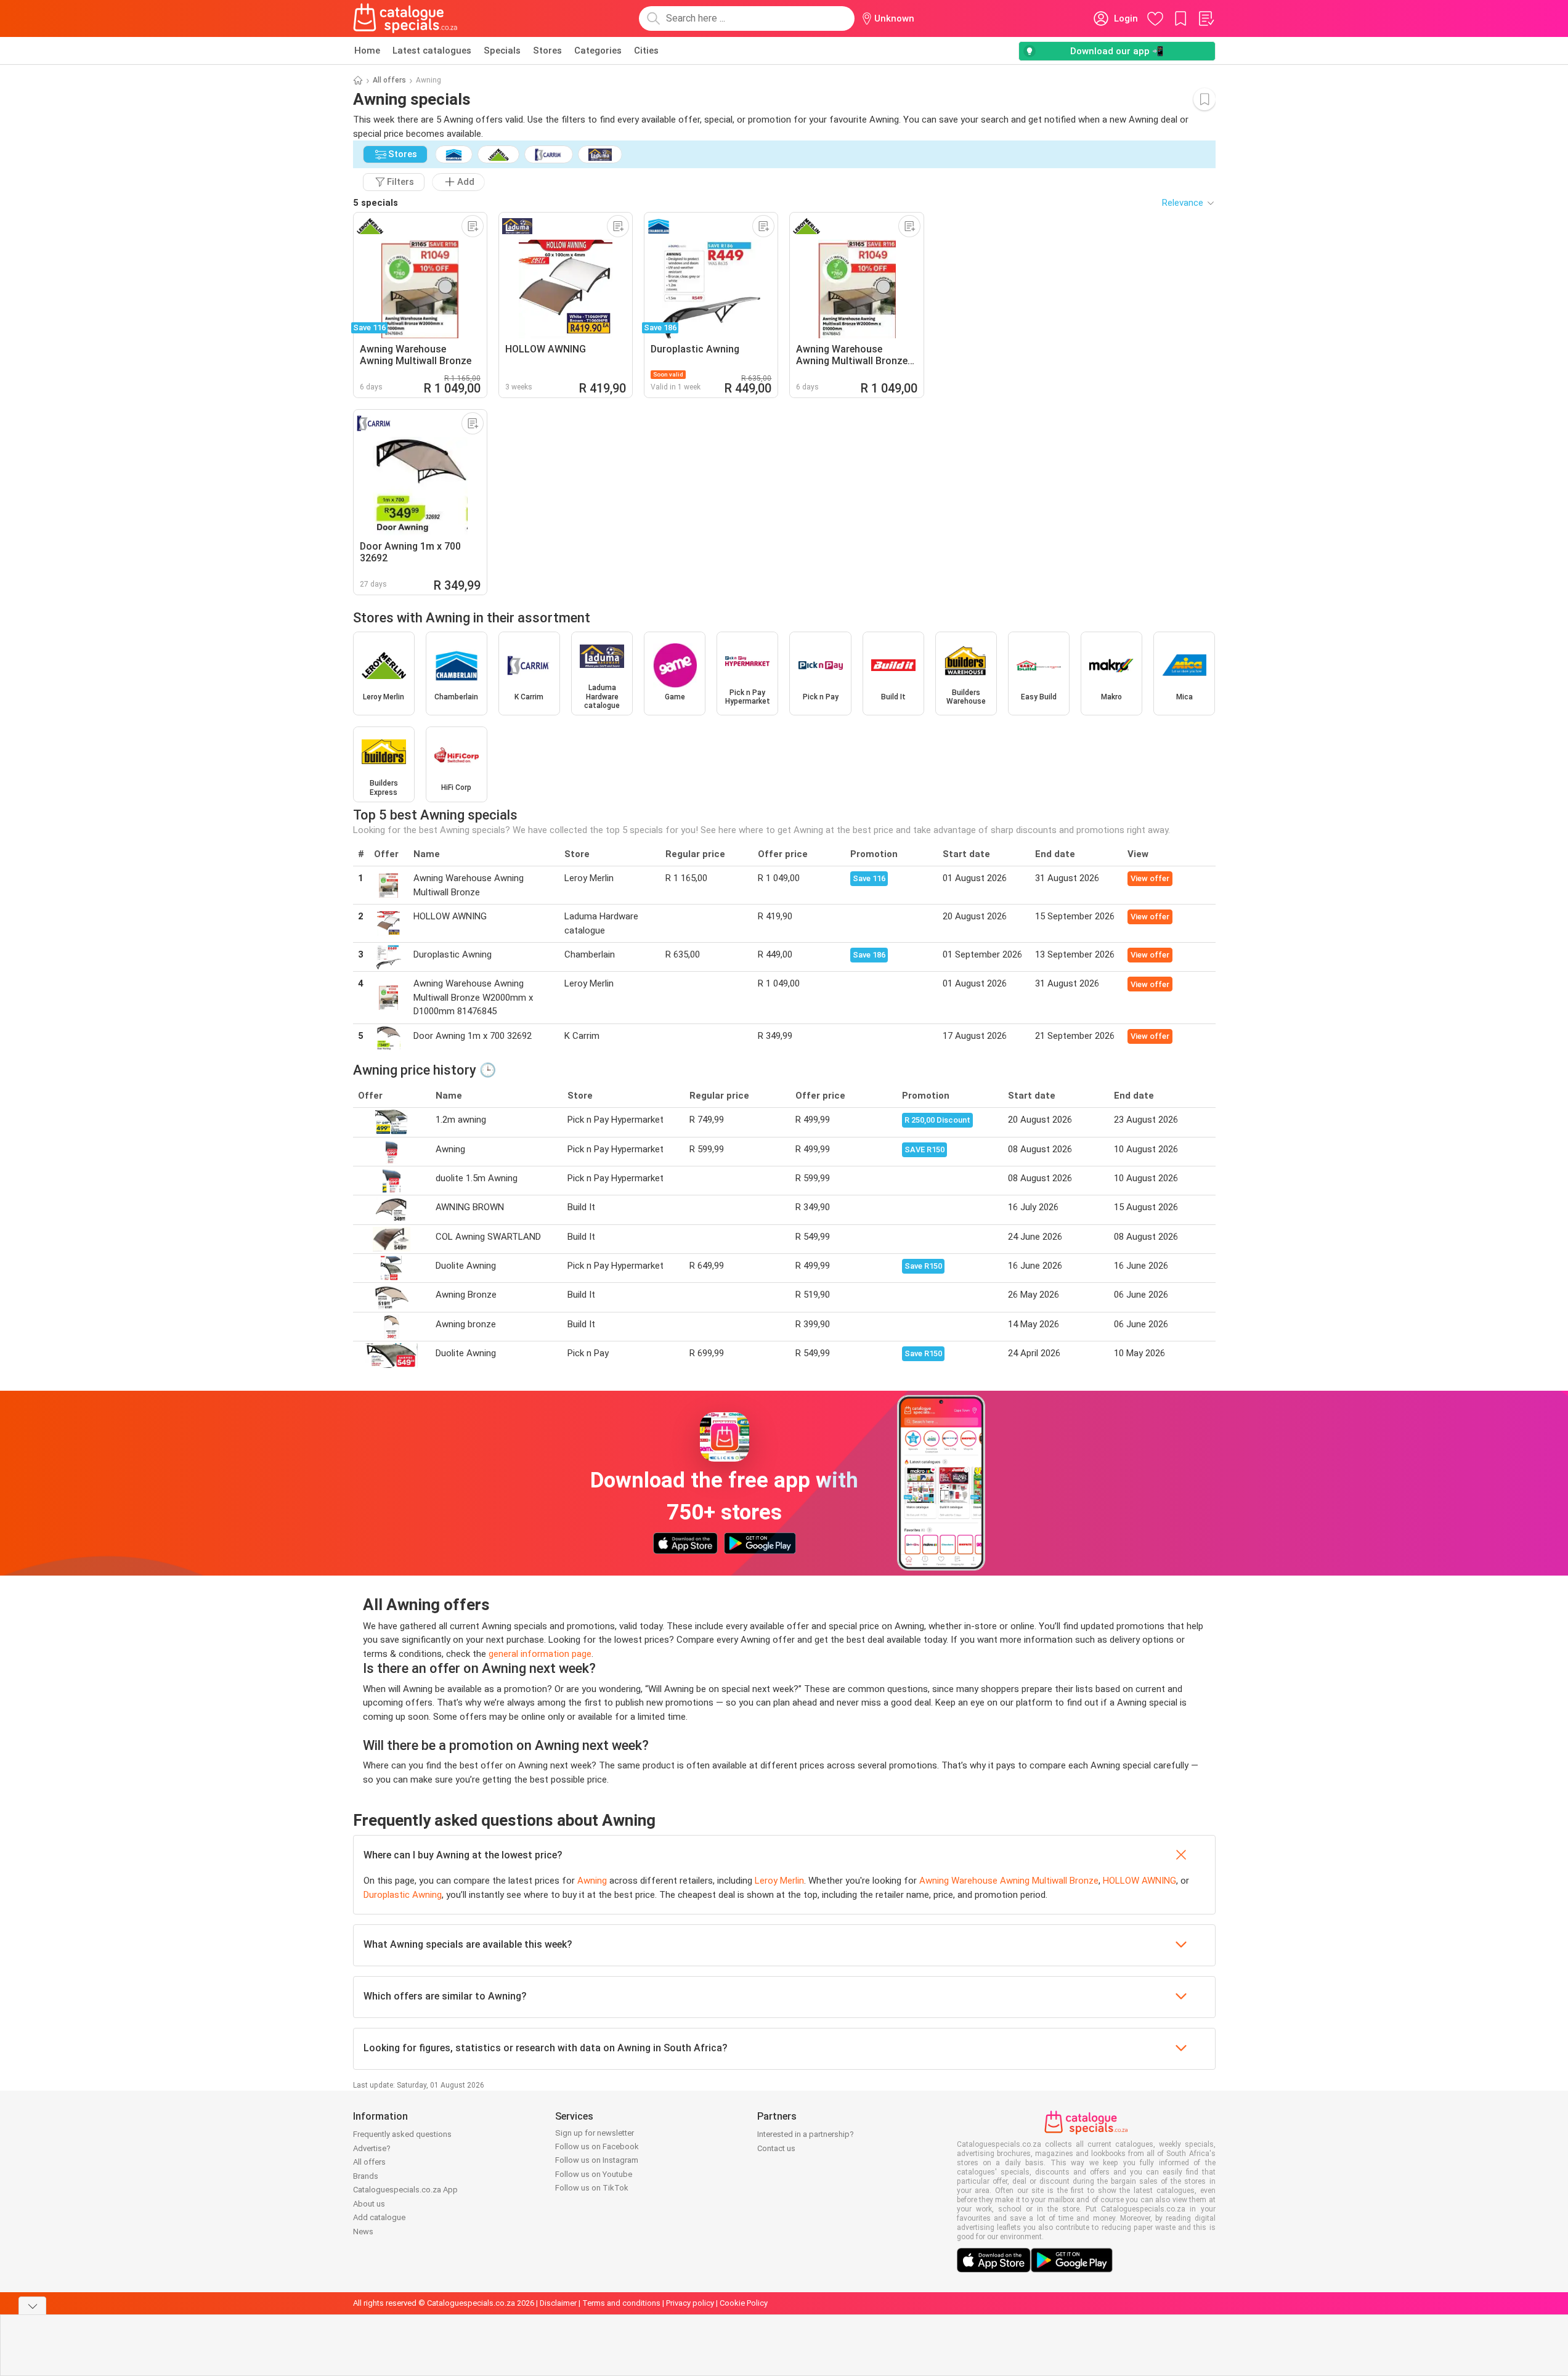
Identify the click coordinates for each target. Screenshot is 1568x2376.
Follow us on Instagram (597, 2160)
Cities (646, 51)
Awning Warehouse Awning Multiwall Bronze (1009, 1881)
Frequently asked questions (402, 2134)
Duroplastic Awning (403, 1895)
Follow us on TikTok (592, 2188)
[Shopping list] (1206, 18)
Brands (366, 2176)
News (363, 2232)
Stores (547, 51)
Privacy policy (690, 2303)
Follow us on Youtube (594, 2174)
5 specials (376, 203)
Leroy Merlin (779, 1881)
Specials (502, 51)
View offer (1150, 878)
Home (367, 51)
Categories (598, 51)
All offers (389, 80)
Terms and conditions (621, 2303)
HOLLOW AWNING (1139, 1881)
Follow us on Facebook (597, 2146)
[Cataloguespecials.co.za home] (405, 18)
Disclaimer (558, 2303)
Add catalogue (379, 2217)
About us (369, 2204)
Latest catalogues (432, 51)
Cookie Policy (744, 2303)
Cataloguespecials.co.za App (405, 2190)
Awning (592, 1881)
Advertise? (372, 2148)
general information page (540, 1654)
